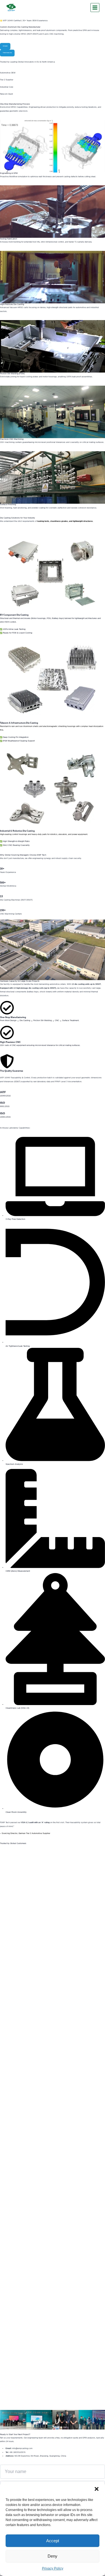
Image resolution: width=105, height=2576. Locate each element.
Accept (53, 2541)
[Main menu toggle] (95, 8)
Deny (53, 2556)
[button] (97, 2489)
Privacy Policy (53, 2568)
